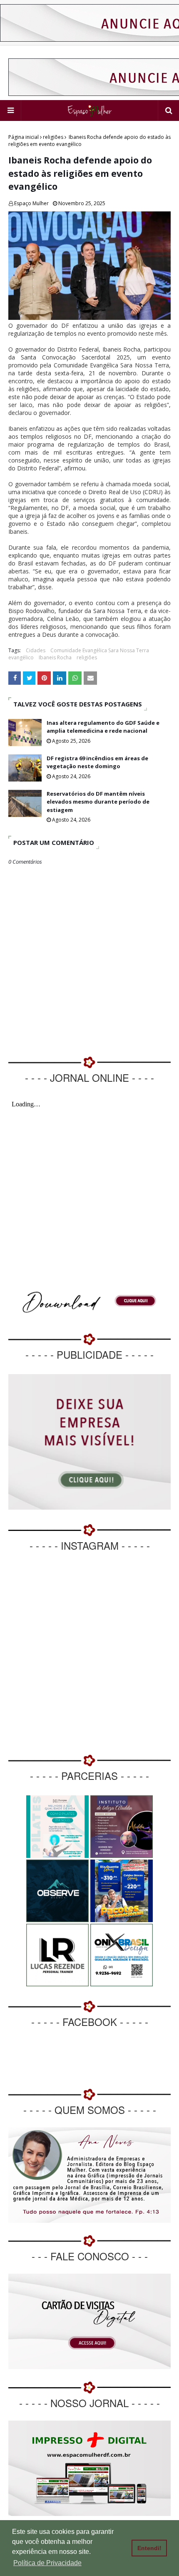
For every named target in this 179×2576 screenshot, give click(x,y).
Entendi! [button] (149, 2548)
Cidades (36, 650)
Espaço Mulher (31, 203)
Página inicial (24, 137)
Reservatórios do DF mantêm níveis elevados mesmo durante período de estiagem (98, 802)
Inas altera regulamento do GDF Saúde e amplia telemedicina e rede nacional (103, 727)
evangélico (21, 657)
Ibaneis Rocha (55, 657)
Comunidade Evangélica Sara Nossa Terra (100, 650)
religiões (53, 137)
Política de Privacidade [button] (47, 2563)
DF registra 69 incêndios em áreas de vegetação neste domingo (97, 762)
